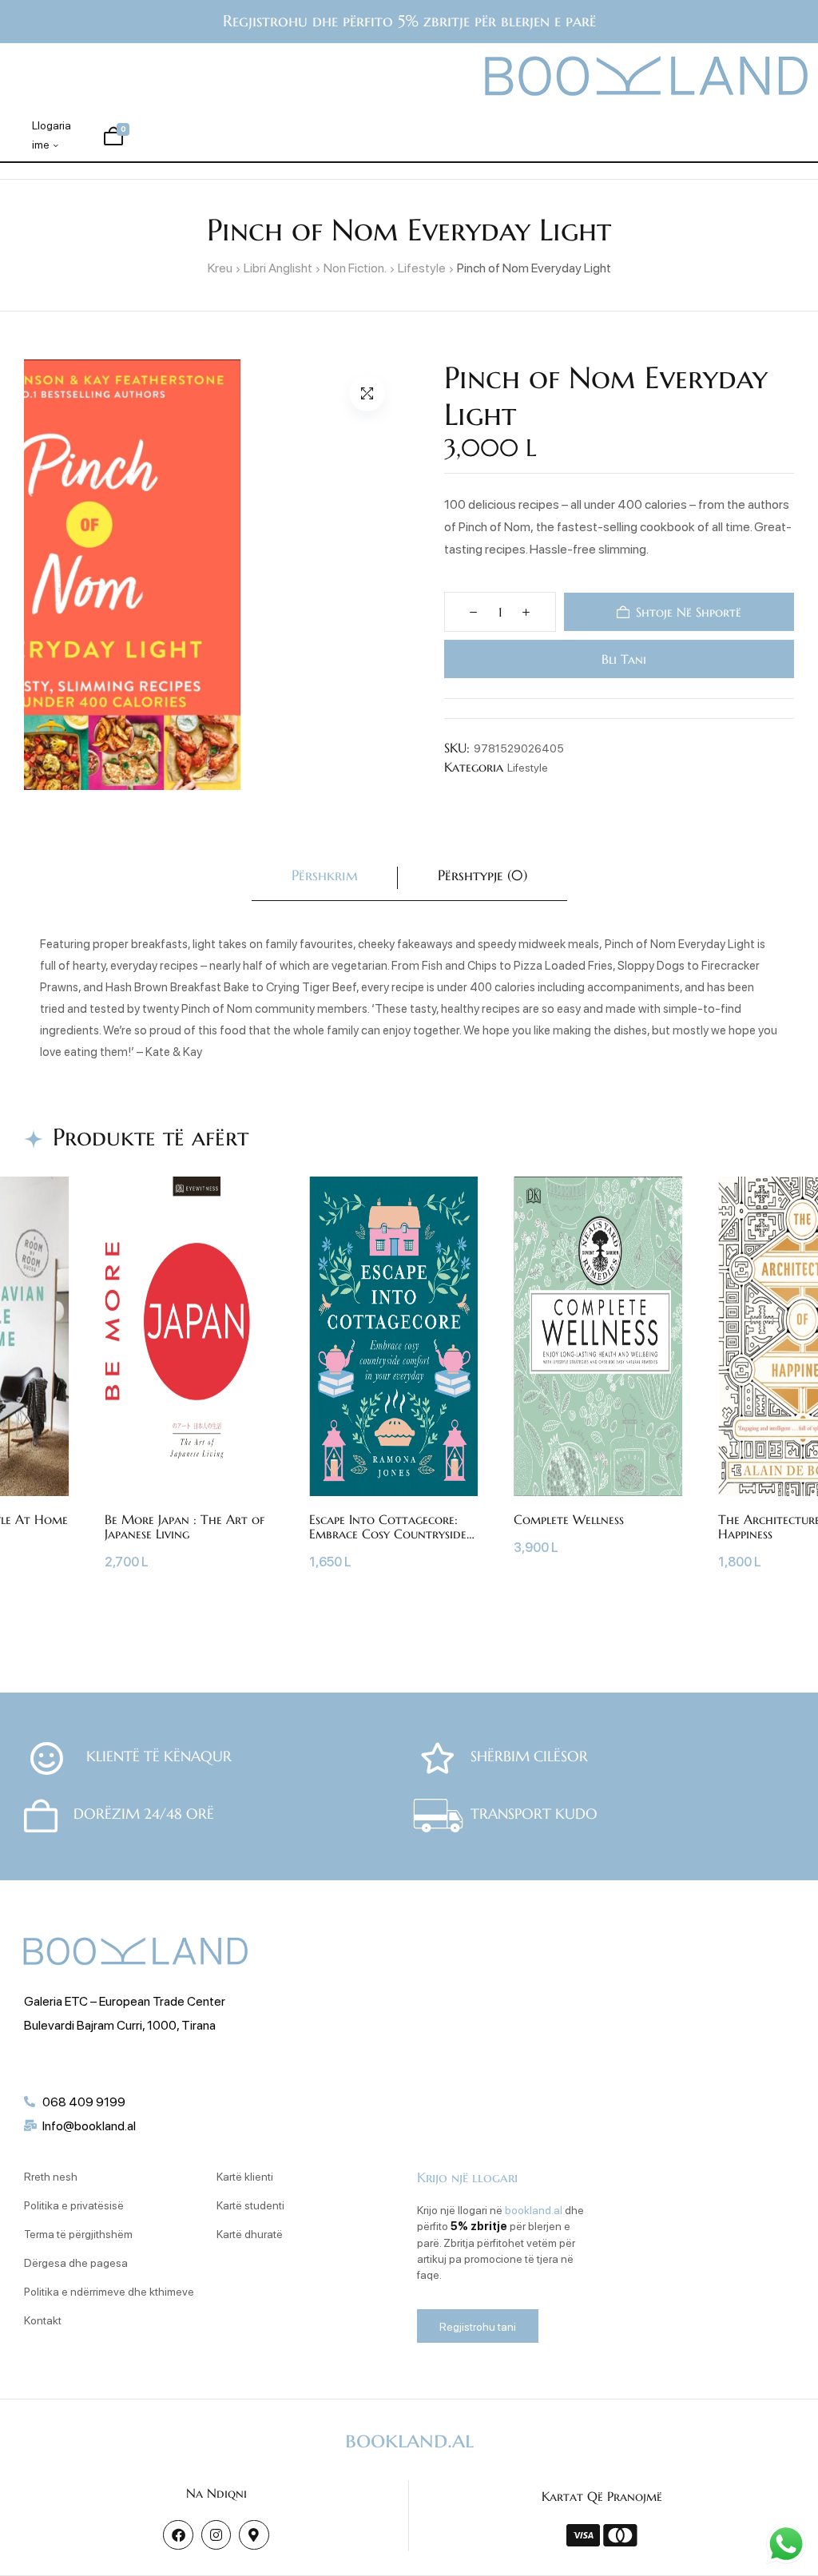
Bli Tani (623, 659)
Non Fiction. (355, 267)
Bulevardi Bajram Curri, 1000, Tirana (120, 2024)
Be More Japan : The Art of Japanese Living (185, 1526)
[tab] (325, 878)
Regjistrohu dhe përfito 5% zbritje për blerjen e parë (409, 21)
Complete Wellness (569, 1519)
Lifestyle (422, 267)
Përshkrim (325, 875)
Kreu (220, 267)
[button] (367, 393)
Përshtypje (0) (482, 875)
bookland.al (534, 2209)
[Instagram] (216, 2535)
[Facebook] (178, 2535)
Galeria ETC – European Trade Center (125, 2000)
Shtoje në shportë (689, 612)
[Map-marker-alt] (254, 2535)
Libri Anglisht (278, 267)
